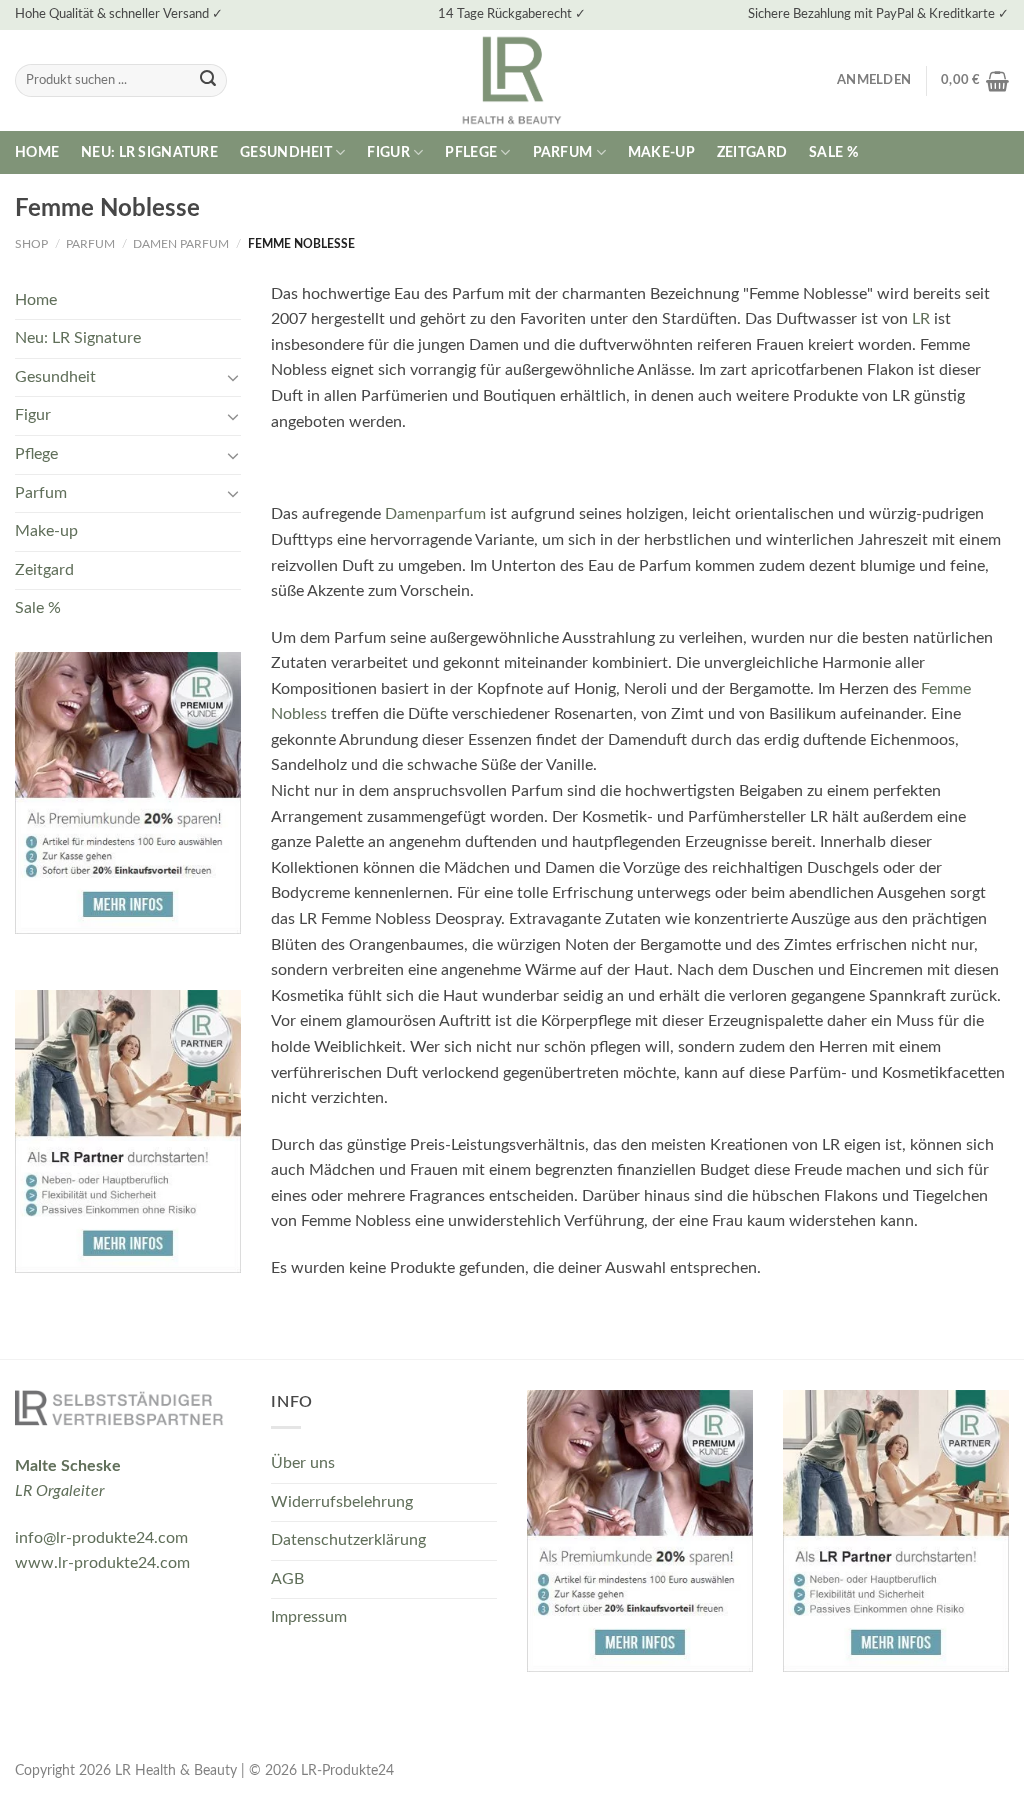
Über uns (303, 1463)
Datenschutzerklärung (348, 1540)
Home (37, 152)
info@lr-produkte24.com (101, 1538)
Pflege (471, 152)
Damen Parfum (181, 244)
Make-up (661, 152)
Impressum (309, 1617)
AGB (287, 1579)
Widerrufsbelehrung (342, 1502)
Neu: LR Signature (149, 152)
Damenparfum (437, 514)
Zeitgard (752, 152)
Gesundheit (286, 152)
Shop (31, 244)
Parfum (563, 152)
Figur (388, 152)
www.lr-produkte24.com (102, 1563)
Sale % (833, 152)
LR (921, 319)
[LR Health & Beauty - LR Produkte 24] (512, 80)
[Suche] (208, 81)
